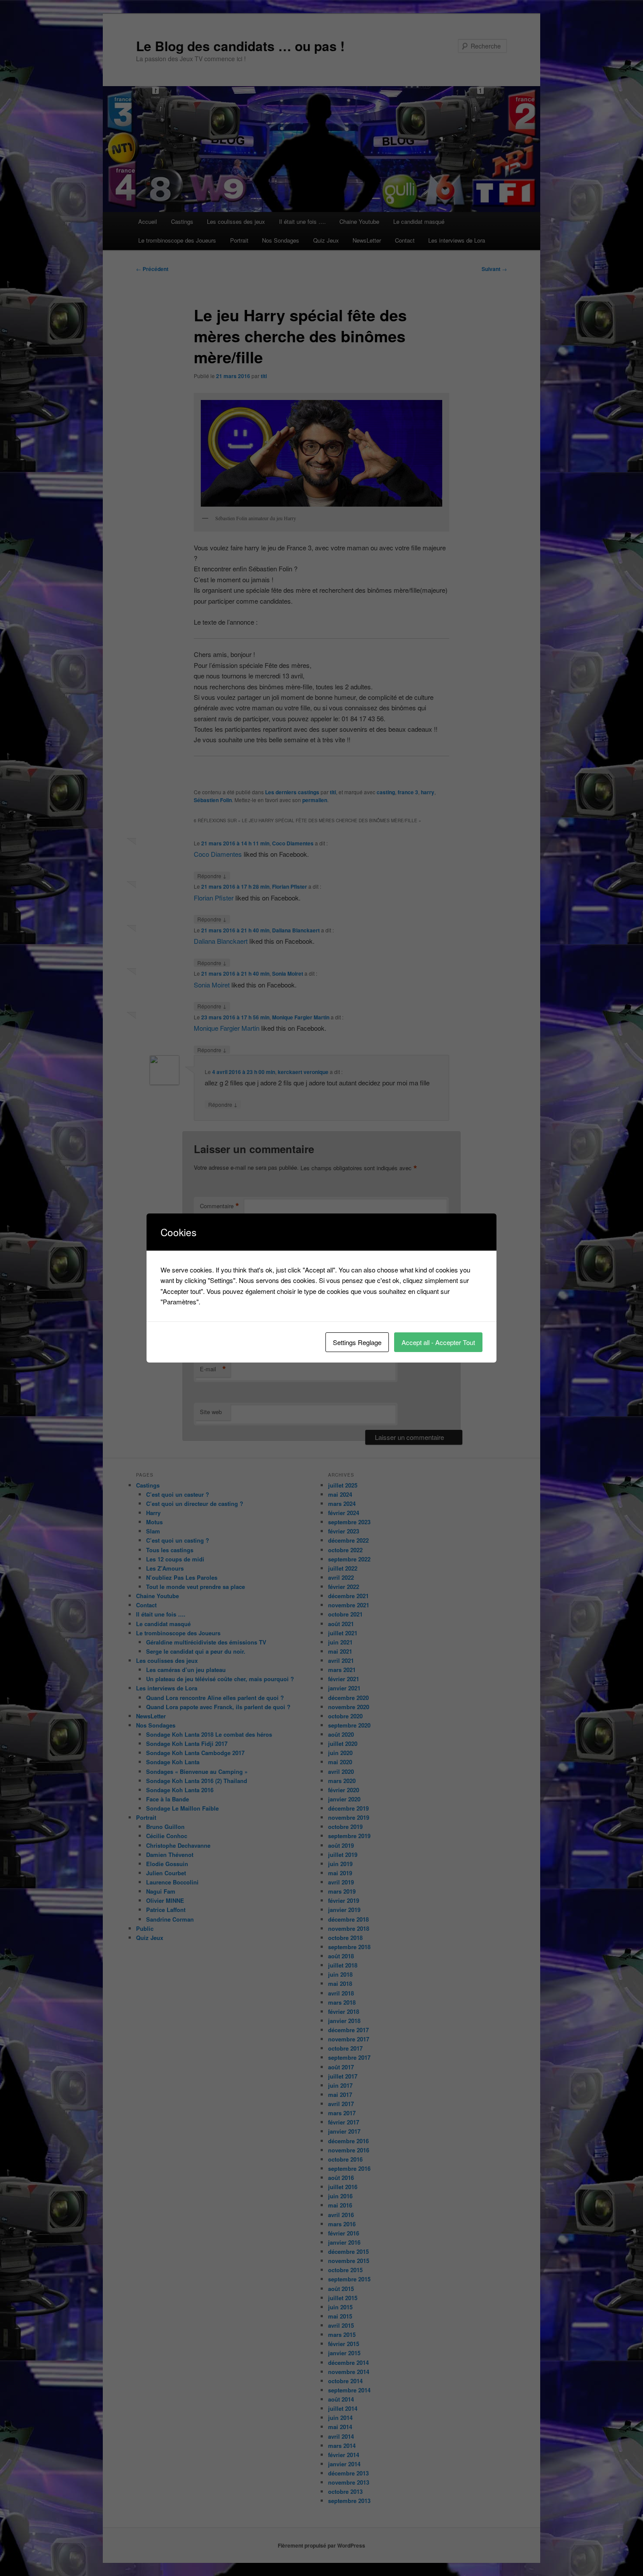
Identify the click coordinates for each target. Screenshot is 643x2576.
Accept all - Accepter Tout (438, 1342)
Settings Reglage (357, 1342)
